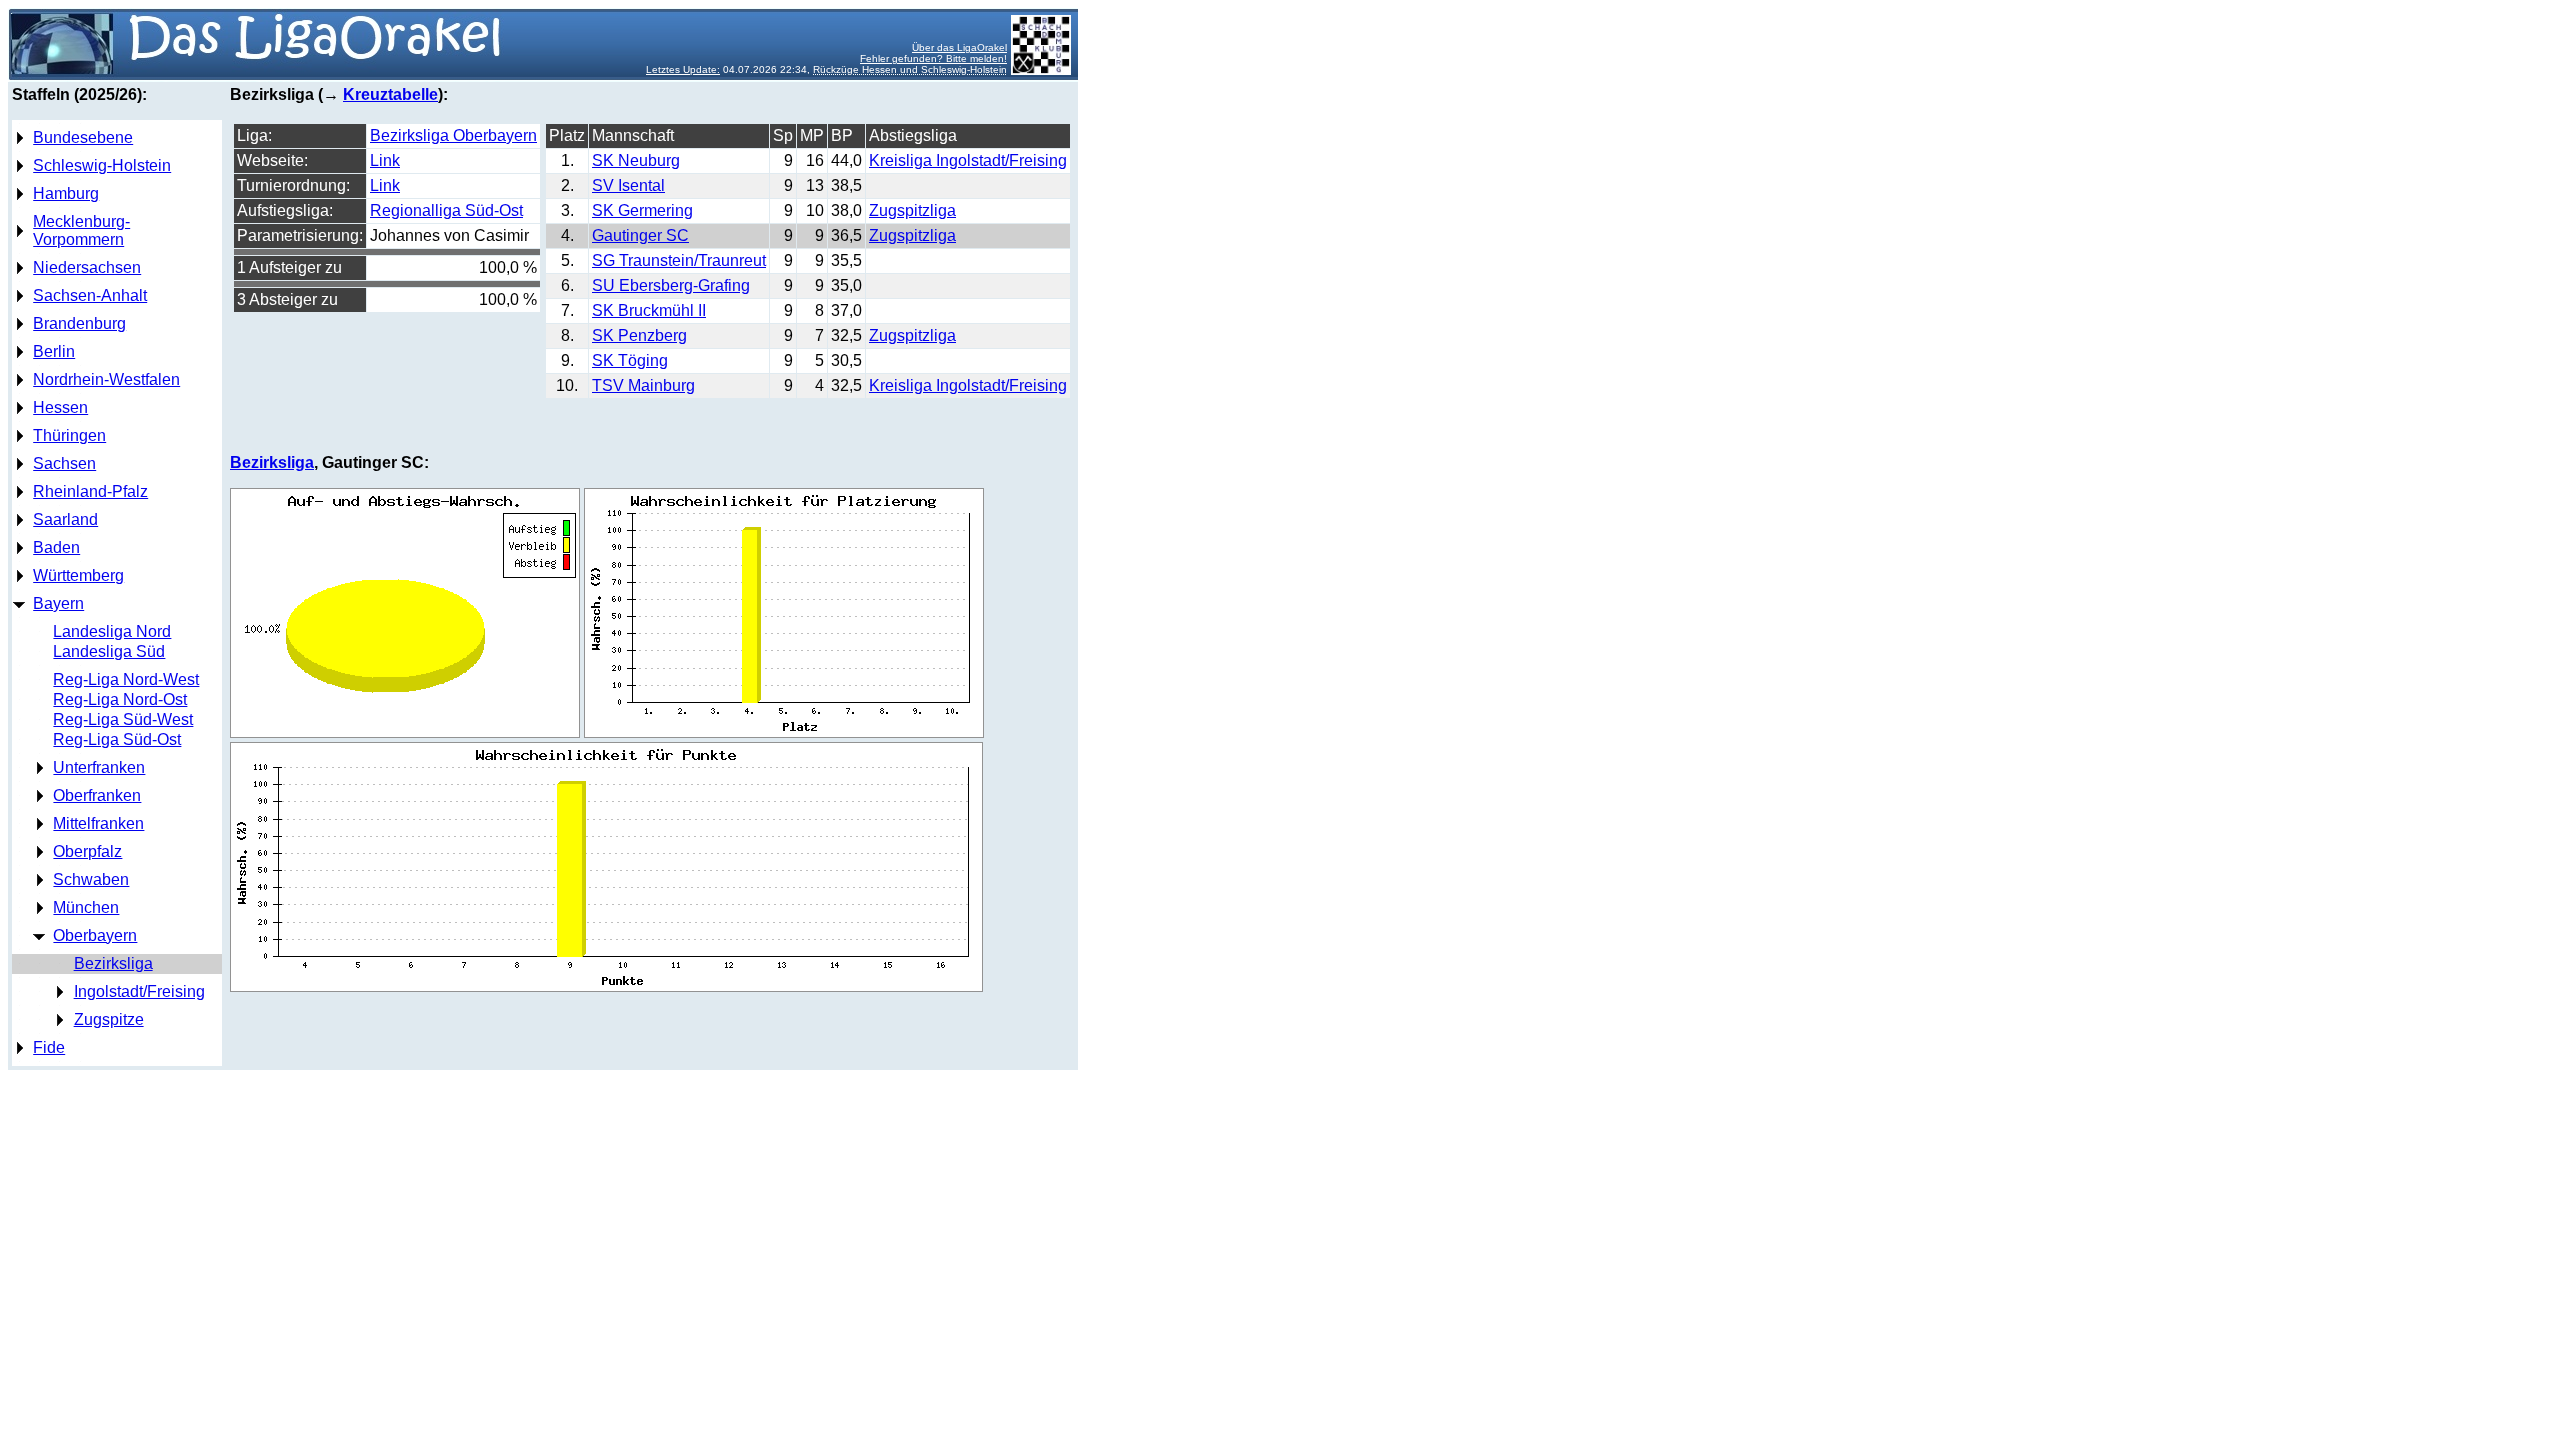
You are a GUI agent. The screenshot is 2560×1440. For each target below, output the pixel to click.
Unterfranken (99, 767)
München (86, 907)
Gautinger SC (640, 235)
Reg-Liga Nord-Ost (120, 699)
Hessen (60, 407)
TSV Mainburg (643, 385)
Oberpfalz (87, 851)
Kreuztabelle (390, 94)
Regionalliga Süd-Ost (446, 210)
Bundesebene (83, 137)
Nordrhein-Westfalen (106, 379)
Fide (49, 1047)
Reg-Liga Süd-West (123, 719)
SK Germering (642, 210)
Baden (56, 547)
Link (385, 160)
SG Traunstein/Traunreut (679, 260)
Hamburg (66, 193)
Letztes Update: (683, 69)
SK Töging (630, 360)
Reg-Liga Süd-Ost (117, 739)
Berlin (54, 351)
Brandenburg (79, 323)
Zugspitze (109, 1019)
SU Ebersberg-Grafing (671, 285)
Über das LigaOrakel (959, 47)
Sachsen (64, 463)
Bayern (58, 603)
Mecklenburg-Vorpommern (81, 230)
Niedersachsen (87, 267)
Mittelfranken (98, 823)
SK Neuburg (636, 160)
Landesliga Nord (112, 631)
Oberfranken (97, 795)
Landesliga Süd (109, 651)
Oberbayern (95, 935)
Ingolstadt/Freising (139, 991)
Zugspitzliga (912, 210)
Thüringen (69, 435)
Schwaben (91, 879)
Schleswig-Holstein (102, 165)
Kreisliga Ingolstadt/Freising (968, 160)
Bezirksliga (113, 963)
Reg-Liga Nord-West (126, 679)
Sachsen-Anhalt (90, 295)
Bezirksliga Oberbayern (453, 135)
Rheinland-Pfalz (90, 491)
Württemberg (78, 575)
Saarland (65, 519)
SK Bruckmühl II (649, 310)
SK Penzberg (639, 335)
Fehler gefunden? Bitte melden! (933, 58)
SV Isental (628, 185)
